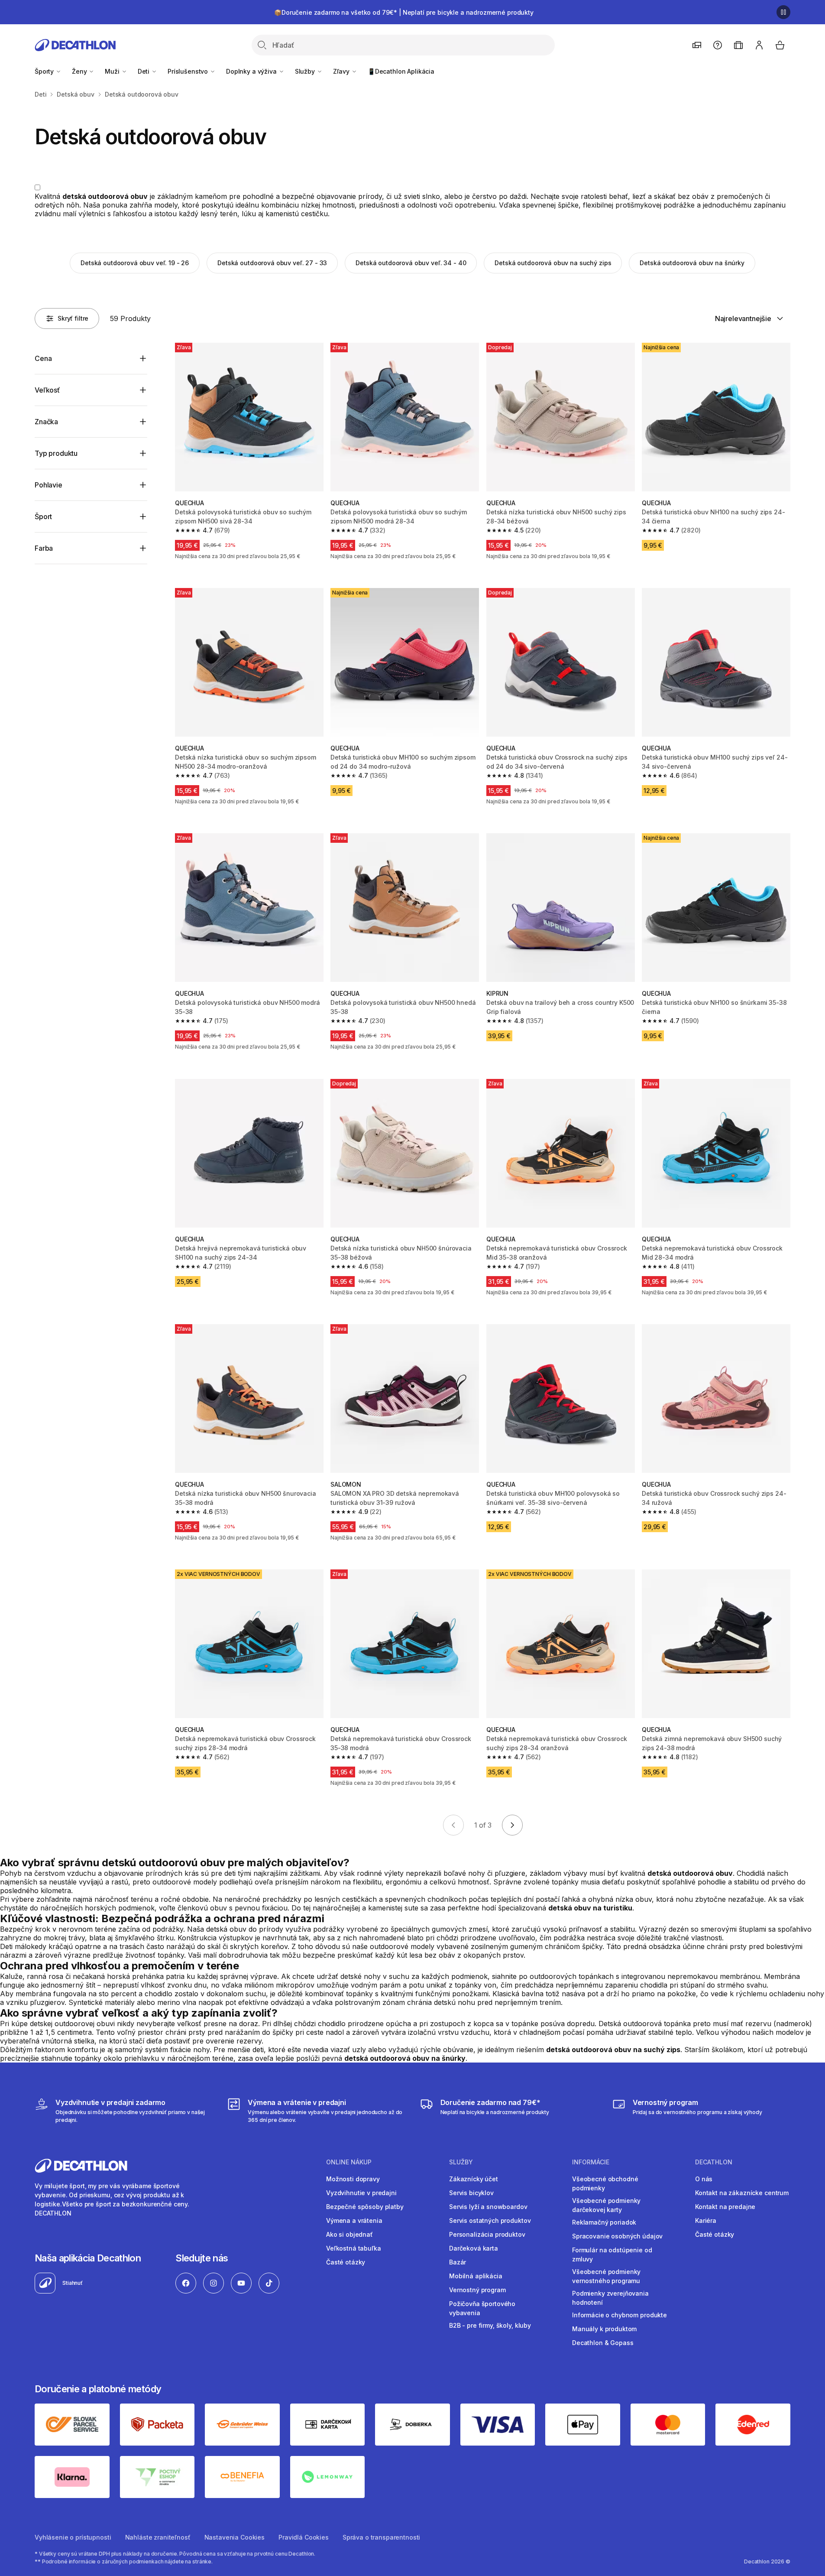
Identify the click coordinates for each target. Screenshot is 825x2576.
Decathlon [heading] (714, 2162)
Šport (43, 516)
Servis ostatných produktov (490, 2220)
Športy (45, 71)
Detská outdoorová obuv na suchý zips (553, 263)
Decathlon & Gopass (603, 2343)
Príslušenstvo (189, 71)
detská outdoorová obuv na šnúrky (405, 2058)
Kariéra (706, 2220)
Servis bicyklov (471, 2193)
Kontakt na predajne (725, 2207)
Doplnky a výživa (252, 71)
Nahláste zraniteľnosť (158, 2537)
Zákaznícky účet (474, 2179)
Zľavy (342, 71)
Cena (43, 358)
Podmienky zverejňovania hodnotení (610, 2298)
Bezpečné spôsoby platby (365, 2207)
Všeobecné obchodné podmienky (605, 2183)
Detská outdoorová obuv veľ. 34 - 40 (411, 263)
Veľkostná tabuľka (354, 2248)
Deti (144, 71)
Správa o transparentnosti (382, 2537)
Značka (46, 422)
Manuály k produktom (604, 2329)
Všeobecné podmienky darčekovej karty (606, 2205)
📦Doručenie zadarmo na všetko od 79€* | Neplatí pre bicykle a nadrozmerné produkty (404, 12)
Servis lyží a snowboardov (488, 2207)
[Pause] (783, 12)
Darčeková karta (474, 2248)
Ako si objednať (349, 2234)
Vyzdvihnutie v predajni (361, 2193)
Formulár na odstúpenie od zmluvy (612, 2254)
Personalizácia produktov (487, 2234)
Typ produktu (56, 453)
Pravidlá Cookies (304, 2537)
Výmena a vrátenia (354, 2220)
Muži (113, 71)
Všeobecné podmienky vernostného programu (606, 2276)
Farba (44, 548)
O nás (704, 2179)
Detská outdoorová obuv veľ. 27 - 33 (272, 263)
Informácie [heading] (591, 2162)
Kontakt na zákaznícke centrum (742, 2193)
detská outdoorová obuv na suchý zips (613, 2050)
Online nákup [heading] (349, 2162)
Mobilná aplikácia (476, 2276)
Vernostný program (477, 2290)
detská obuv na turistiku (590, 1908)
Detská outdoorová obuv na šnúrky (692, 263)
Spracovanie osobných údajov (617, 2236)
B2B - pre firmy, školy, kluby (490, 2325)
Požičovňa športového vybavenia (482, 2308)
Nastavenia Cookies (235, 2537)
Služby (306, 71)
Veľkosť (47, 390)
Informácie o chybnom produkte (620, 2315)
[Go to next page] (512, 1825)
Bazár (458, 2262)
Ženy (80, 71)
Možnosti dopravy (353, 2179)
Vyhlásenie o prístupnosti (73, 2537)
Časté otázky (346, 2262)
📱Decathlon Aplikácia (401, 71)
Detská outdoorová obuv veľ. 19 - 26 (135, 263)
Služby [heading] (461, 2162)
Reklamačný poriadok (604, 2222)
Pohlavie (49, 485)
